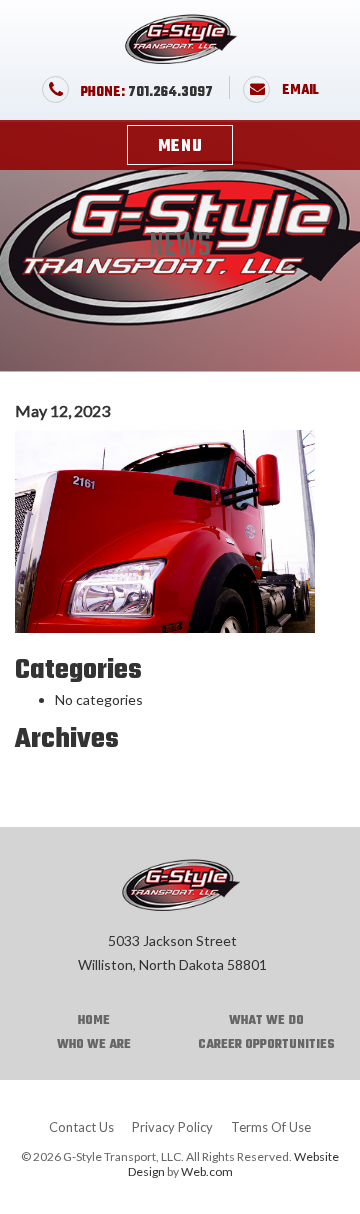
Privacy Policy (172, 1127)
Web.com (207, 1171)
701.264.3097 (147, 92)
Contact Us (81, 1127)
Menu (180, 147)
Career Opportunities (266, 1045)
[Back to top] (328, 1177)
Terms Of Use (271, 1127)
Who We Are (94, 1045)
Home (94, 1021)
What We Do (266, 1021)
